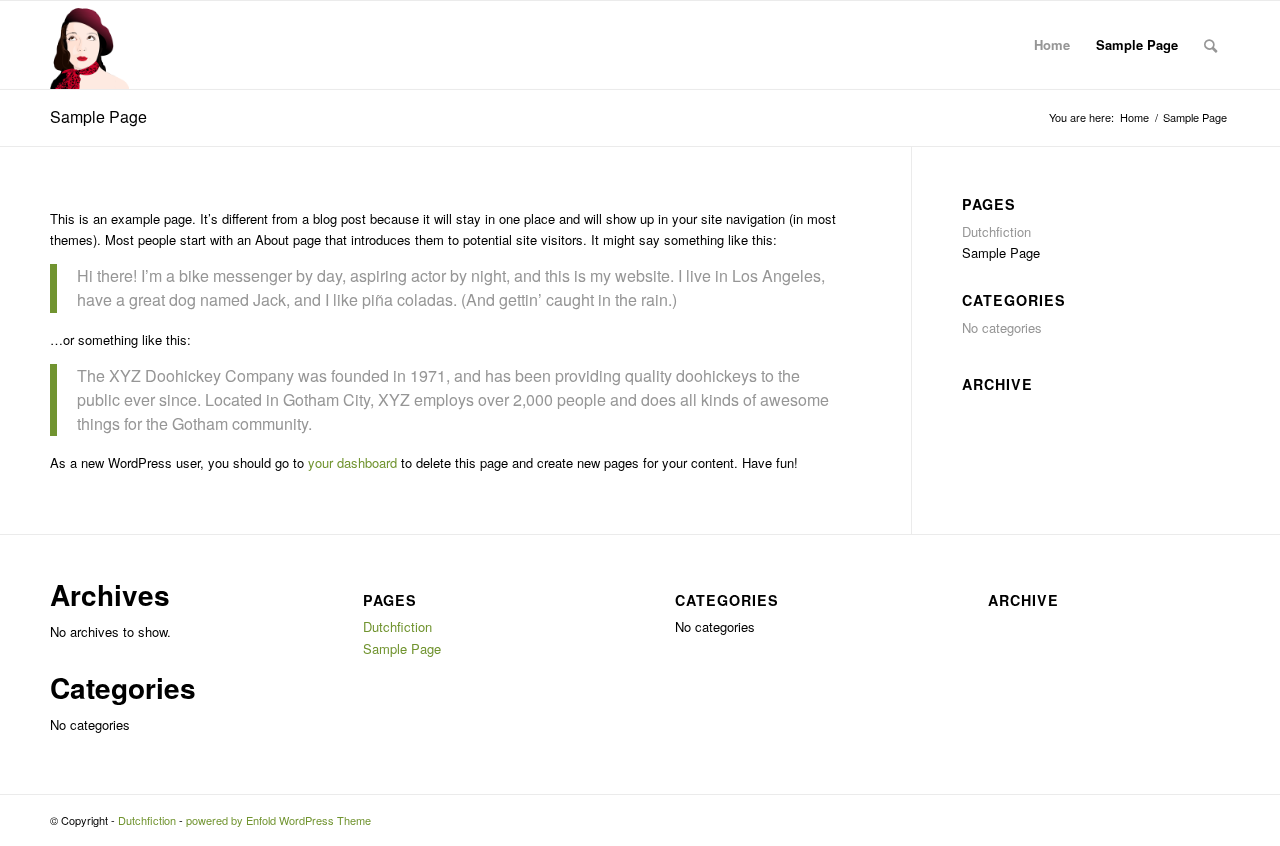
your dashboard (352, 462)
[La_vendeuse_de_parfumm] (89, 45)
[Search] (1210, 45)
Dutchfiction (996, 231)
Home (1052, 44)
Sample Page (1137, 44)
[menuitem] (1210, 45)
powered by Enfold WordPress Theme (278, 820)
